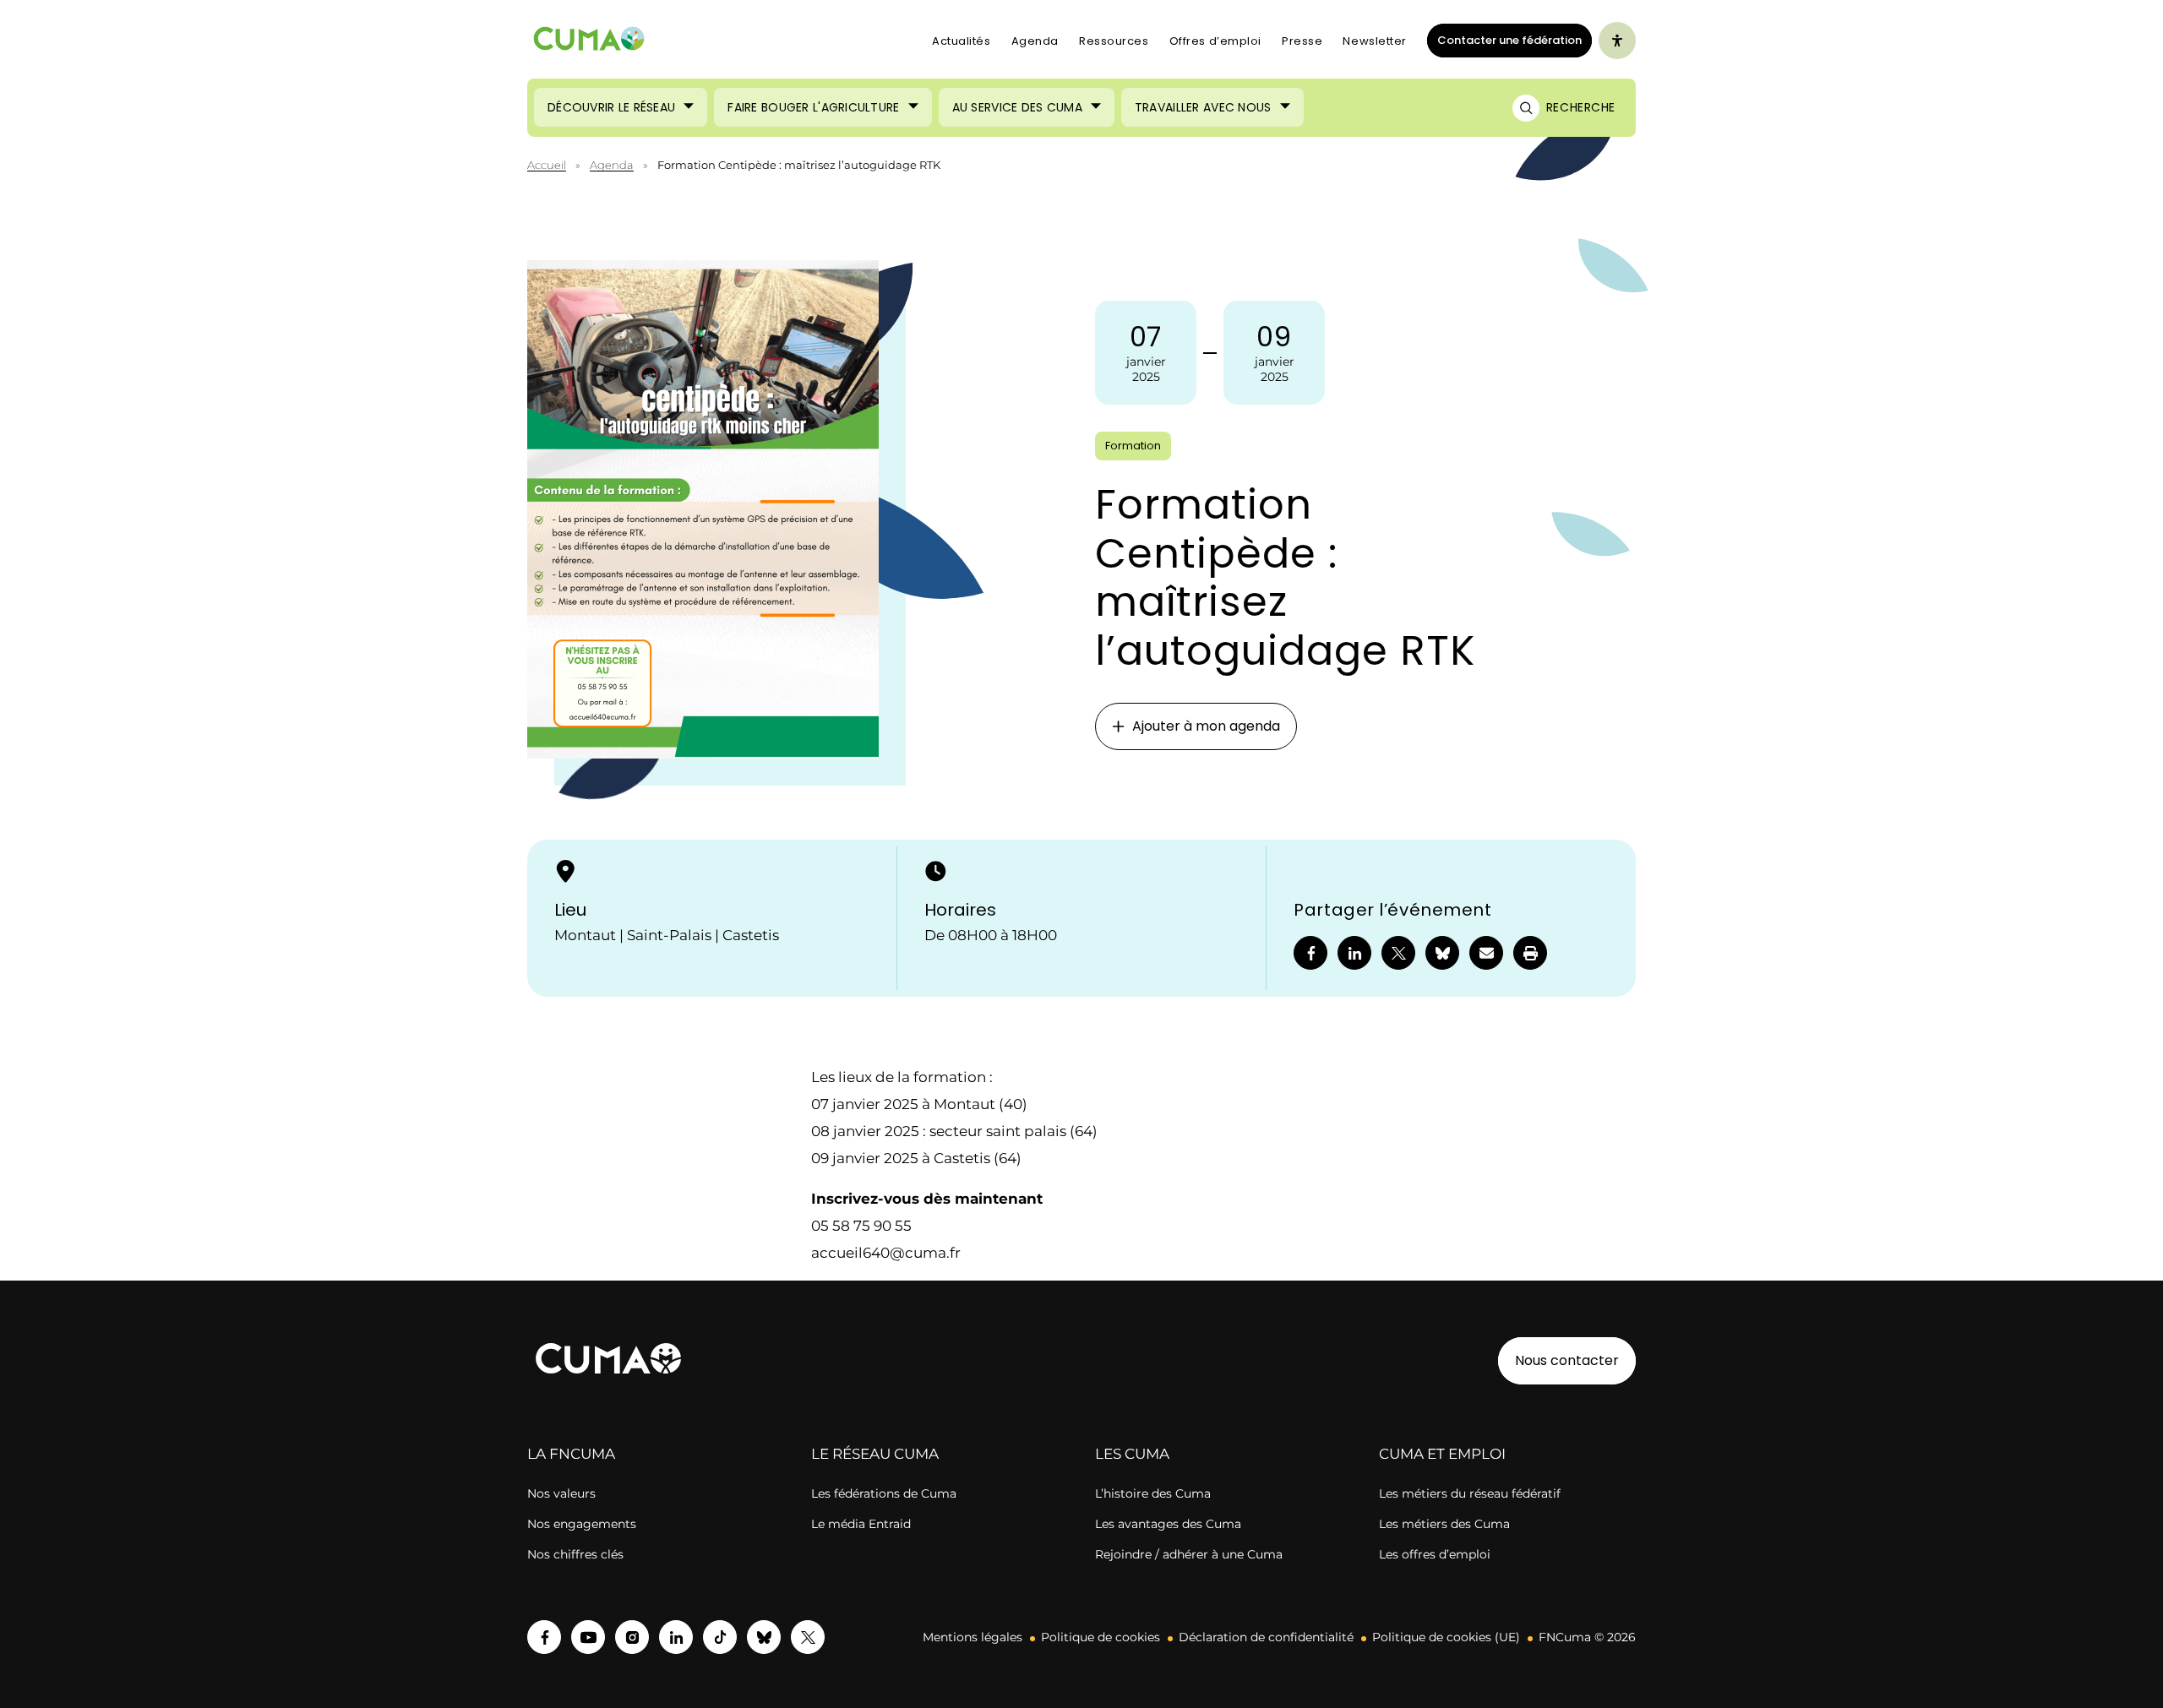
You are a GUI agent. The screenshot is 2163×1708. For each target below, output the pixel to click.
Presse (1302, 41)
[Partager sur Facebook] (1310, 953)
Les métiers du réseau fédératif (1470, 1493)
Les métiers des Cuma (1444, 1524)
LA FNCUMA (571, 1454)
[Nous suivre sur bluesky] (764, 1637)
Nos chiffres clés (575, 1554)
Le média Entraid (861, 1524)
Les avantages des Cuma (1168, 1524)
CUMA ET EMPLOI (1442, 1454)
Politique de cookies (1101, 1637)
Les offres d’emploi (1435, 1554)
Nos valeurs (561, 1493)
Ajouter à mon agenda (1206, 726)
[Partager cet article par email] (1486, 953)
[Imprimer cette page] (1530, 953)
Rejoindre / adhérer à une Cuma (1189, 1554)
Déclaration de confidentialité (1266, 1637)
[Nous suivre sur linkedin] (676, 1637)
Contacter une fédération (1504, 40)
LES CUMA (1132, 1454)
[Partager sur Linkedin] (1354, 953)
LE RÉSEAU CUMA (875, 1454)
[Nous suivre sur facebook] (544, 1637)
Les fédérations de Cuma (884, 1493)
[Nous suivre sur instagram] (632, 1637)
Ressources (1114, 41)
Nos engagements (582, 1524)
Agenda (1035, 41)
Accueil (547, 165)
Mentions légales (973, 1637)
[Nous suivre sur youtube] (588, 1637)
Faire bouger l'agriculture (813, 107)
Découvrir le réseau (611, 107)
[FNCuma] (589, 41)
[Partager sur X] (1398, 953)
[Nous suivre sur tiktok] (720, 1637)
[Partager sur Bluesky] (1442, 953)
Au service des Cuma (1017, 107)
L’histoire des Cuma (1153, 1493)
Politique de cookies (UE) (1446, 1637)
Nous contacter (1567, 1360)
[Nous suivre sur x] (808, 1637)
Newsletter (1375, 41)
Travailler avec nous (1203, 107)
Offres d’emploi (1215, 41)
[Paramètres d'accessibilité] (1617, 41)
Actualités (962, 41)
